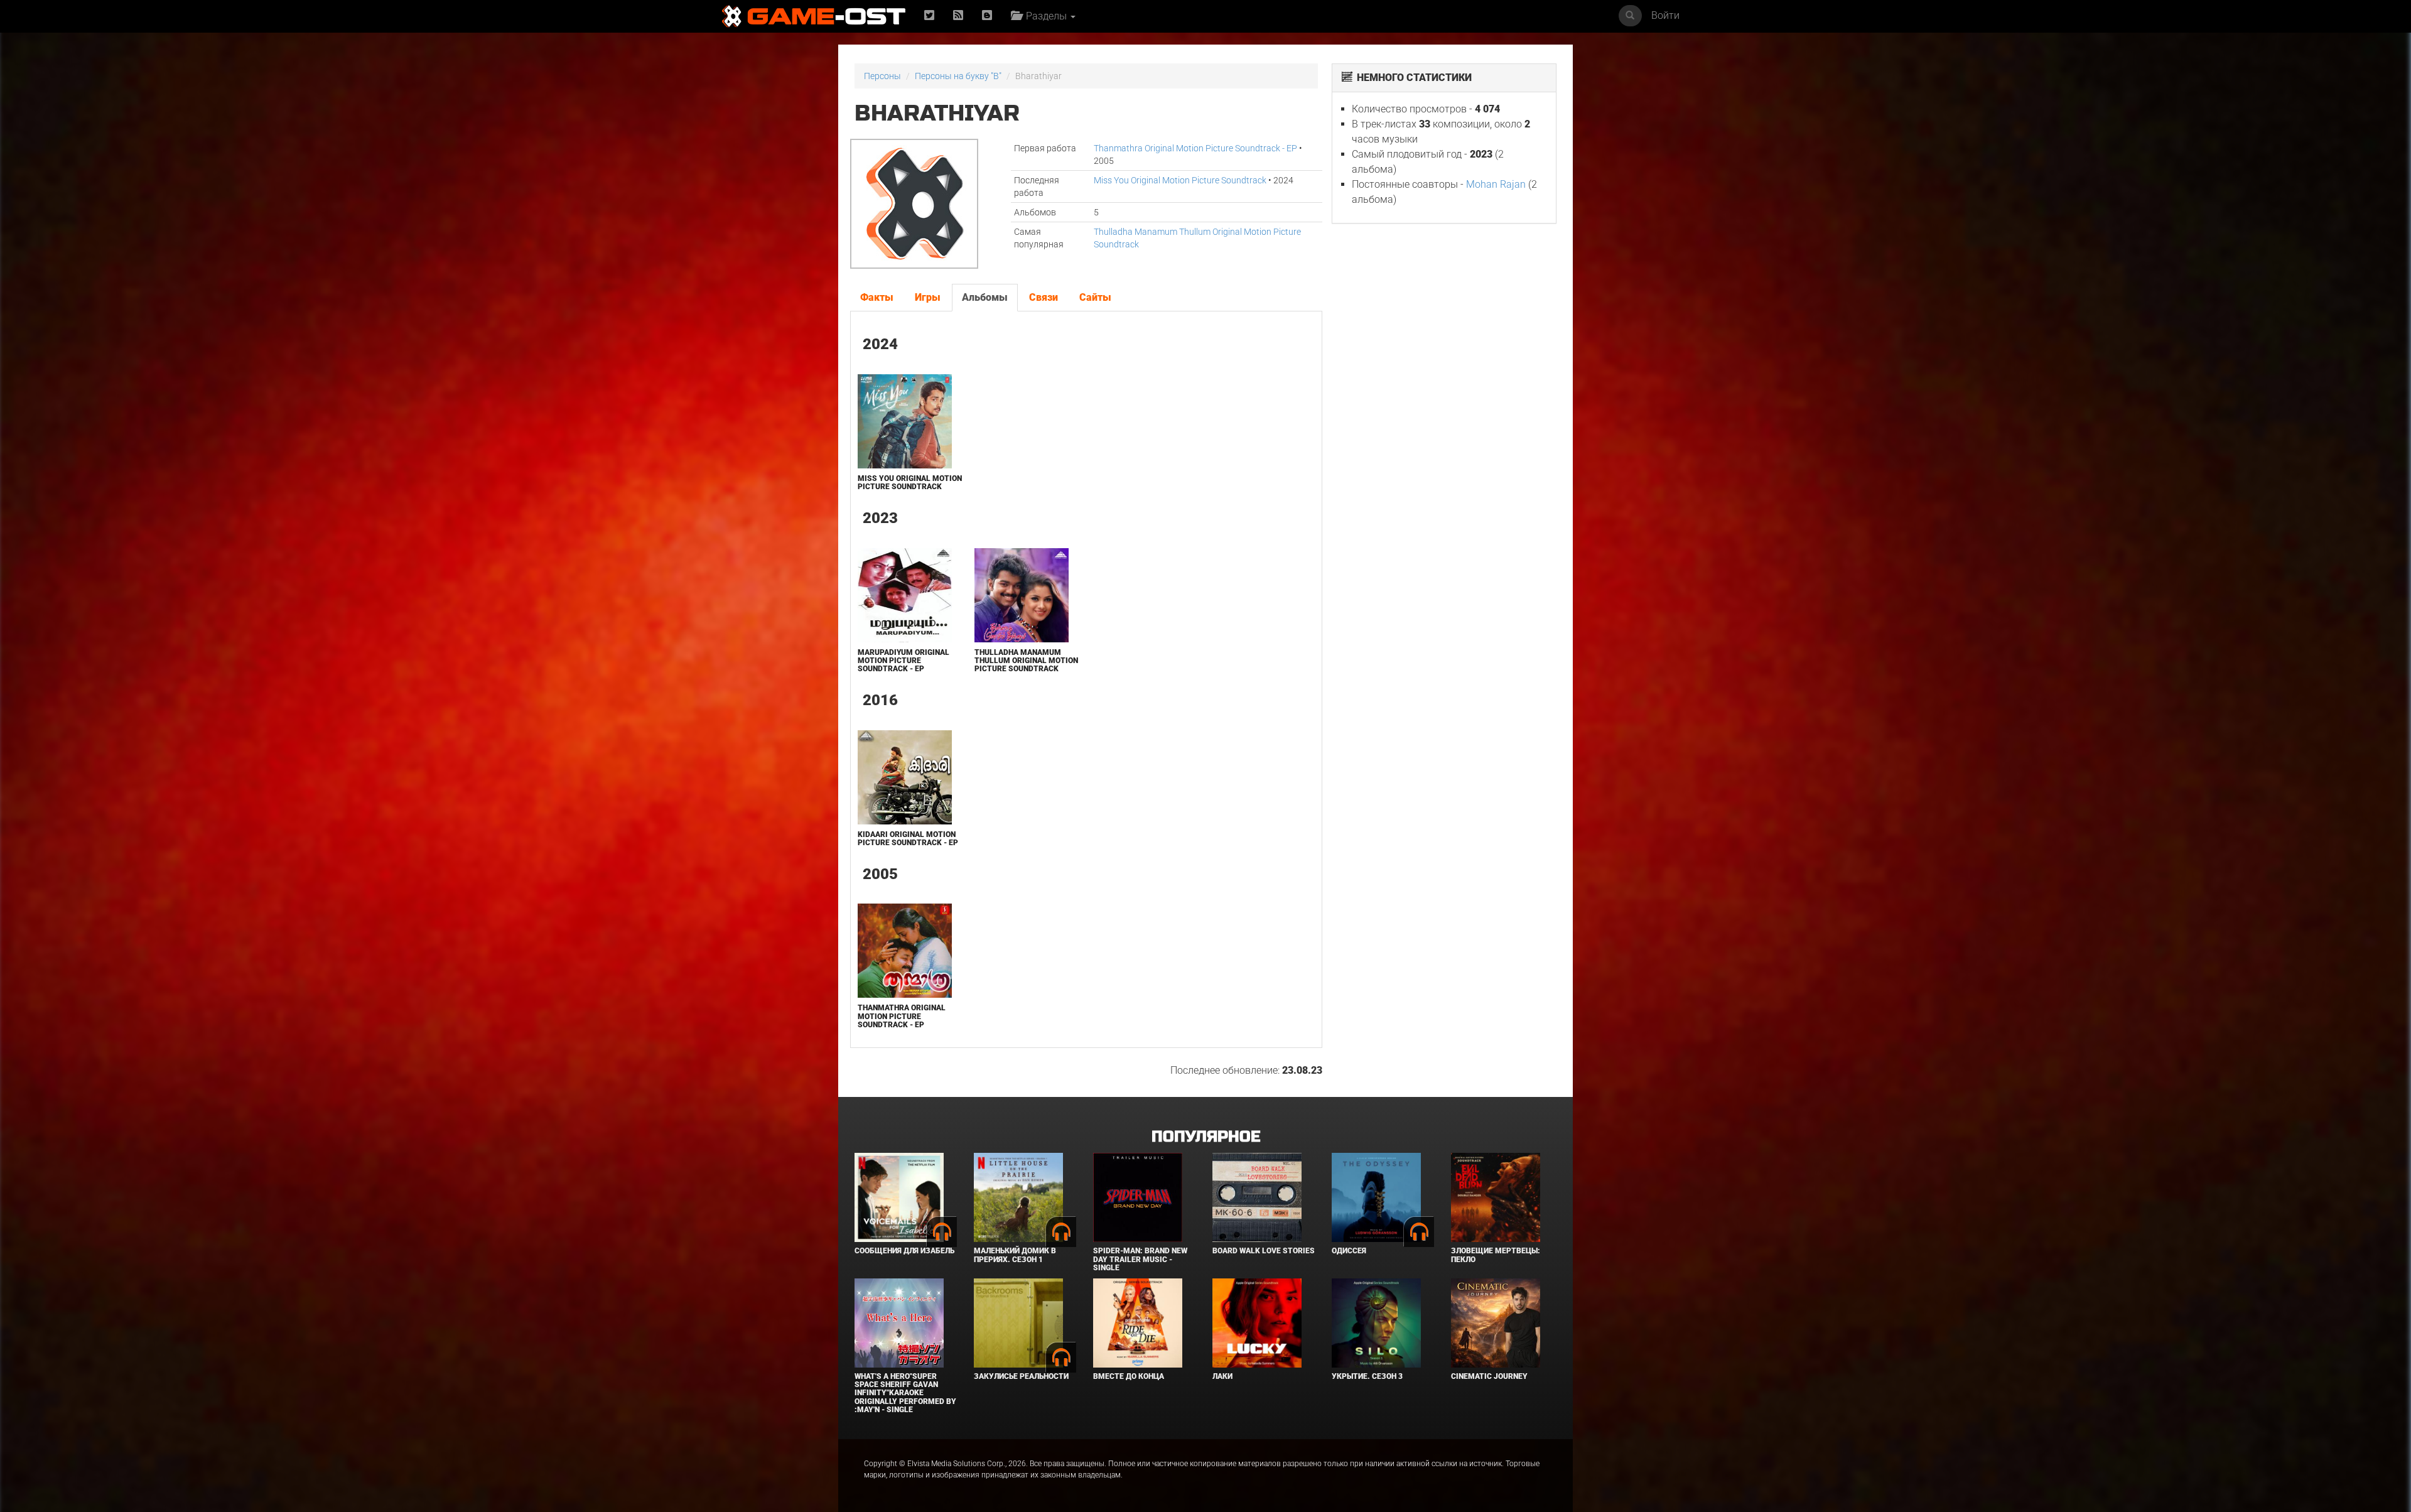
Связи (1044, 297)
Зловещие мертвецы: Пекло (1496, 1255)
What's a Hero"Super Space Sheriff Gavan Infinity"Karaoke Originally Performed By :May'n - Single (905, 1393)
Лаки (1222, 1376)
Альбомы (985, 297)
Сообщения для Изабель (904, 1251)
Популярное (1206, 1137)
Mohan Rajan (1496, 184)
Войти (1665, 15)
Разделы (1045, 16)
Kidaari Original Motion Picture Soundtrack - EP (908, 839)
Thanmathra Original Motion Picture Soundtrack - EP (1195, 148)
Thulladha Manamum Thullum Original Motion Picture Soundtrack (1026, 661)
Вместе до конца (1129, 1376)
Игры (928, 297)
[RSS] (958, 16)
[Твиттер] (929, 16)
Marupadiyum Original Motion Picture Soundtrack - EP (903, 661)
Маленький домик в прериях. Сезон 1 (1015, 1255)
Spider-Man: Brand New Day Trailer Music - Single (1140, 1259)
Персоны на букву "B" (958, 76)
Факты (877, 297)
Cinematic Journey (1489, 1376)
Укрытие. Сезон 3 (1367, 1376)
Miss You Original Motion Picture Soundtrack (1180, 180)
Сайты (1095, 297)
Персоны (882, 76)
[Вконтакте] (987, 16)
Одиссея (1349, 1251)
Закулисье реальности (1021, 1376)
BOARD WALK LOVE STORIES (1264, 1251)
